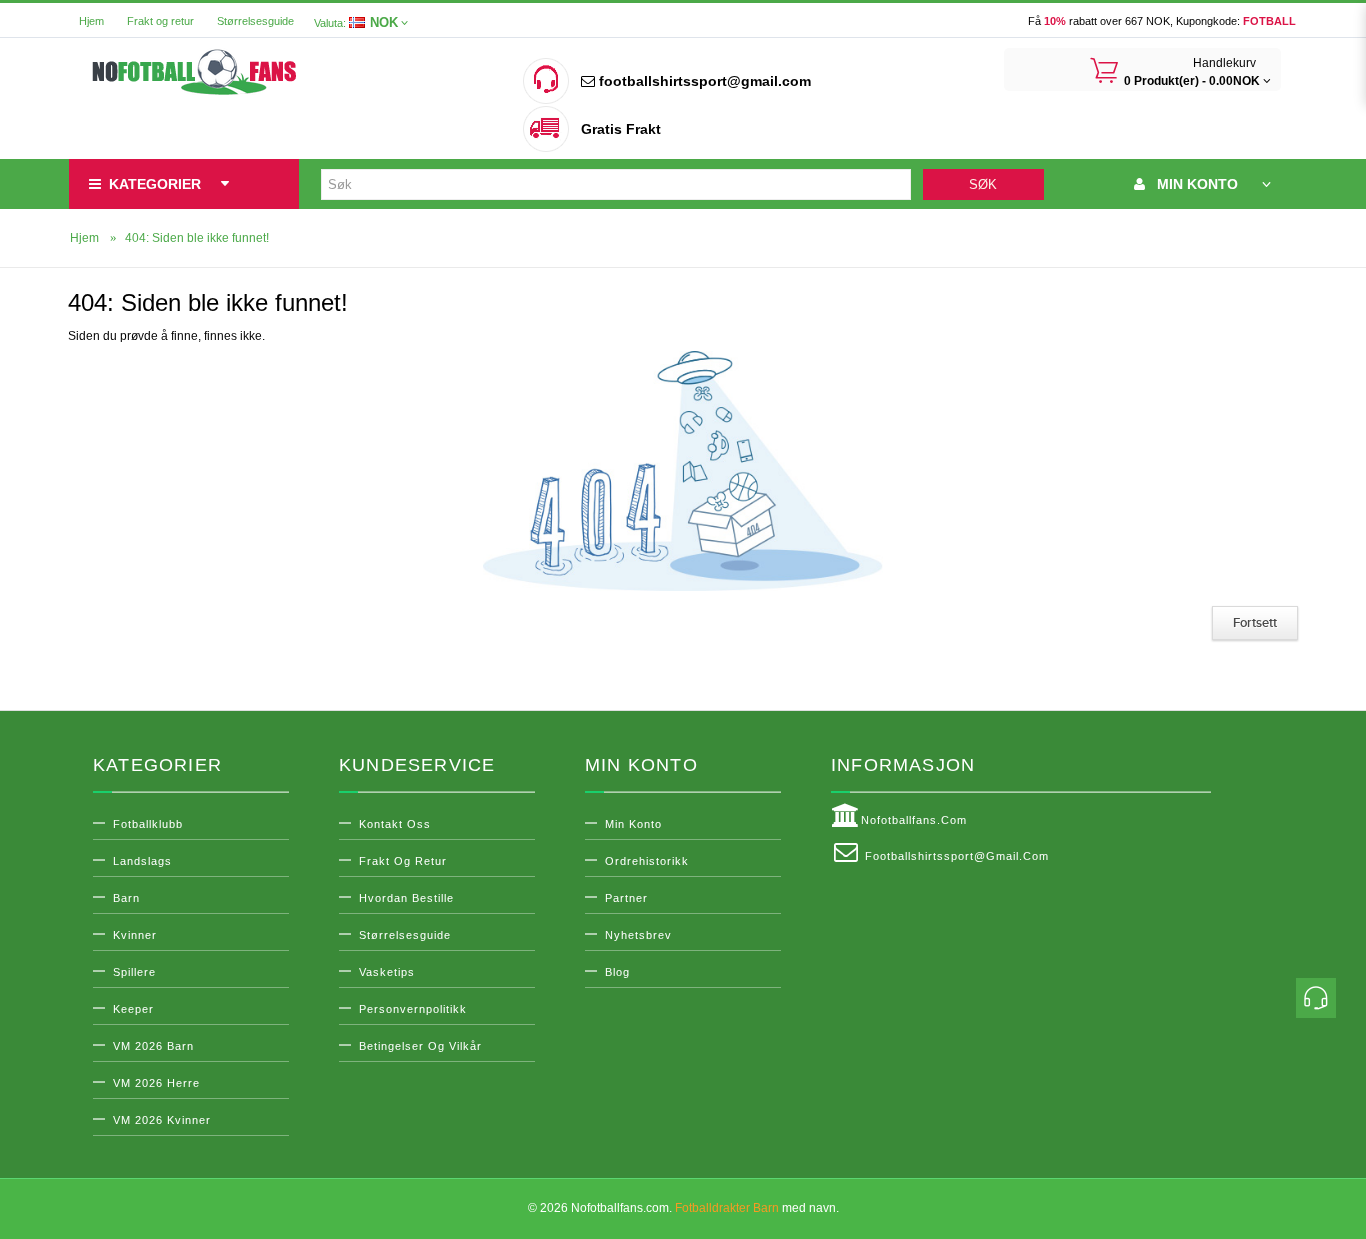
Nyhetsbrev (638, 935)
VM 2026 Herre (156, 1083)
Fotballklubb (148, 824)
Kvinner (135, 935)
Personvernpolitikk (413, 1009)
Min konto (633, 824)
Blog (617, 972)
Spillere (134, 972)
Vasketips (387, 972)
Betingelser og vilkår (420, 1046)
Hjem (91, 21)
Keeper (133, 1009)
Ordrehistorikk (647, 861)
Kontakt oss (395, 824)
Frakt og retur (160, 21)
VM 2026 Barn (153, 1046)
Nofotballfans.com (914, 820)
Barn (126, 898)
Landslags (142, 861)
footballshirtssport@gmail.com (703, 81)
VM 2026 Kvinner (162, 1120)
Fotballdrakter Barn (727, 1208)
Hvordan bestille (406, 898)
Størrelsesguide (255, 21)
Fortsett (1255, 623)
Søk (983, 184)
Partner (626, 898)
